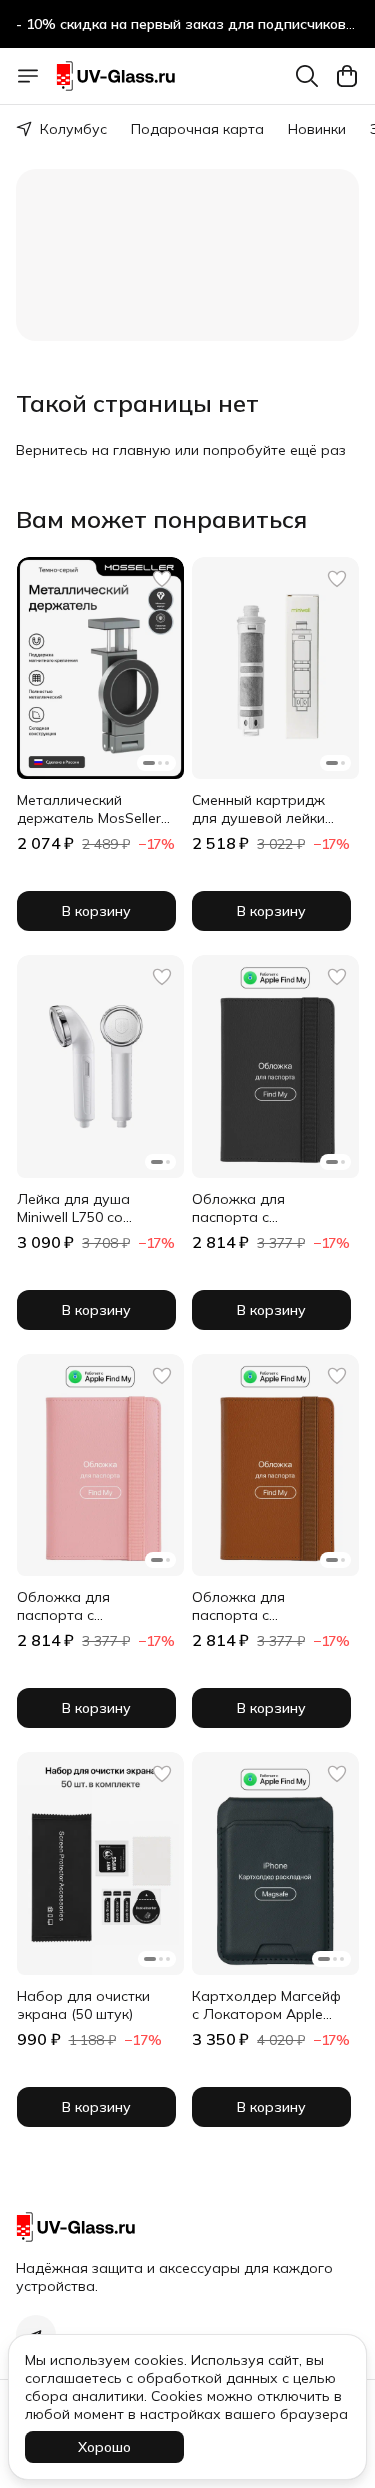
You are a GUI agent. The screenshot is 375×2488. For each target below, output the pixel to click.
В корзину (96, 911)
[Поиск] (307, 76)
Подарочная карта (197, 129)
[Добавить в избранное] (162, 579)
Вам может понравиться (161, 519)
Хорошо (104, 2447)
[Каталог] (28, 76)
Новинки (317, 129)
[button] (100, 668)
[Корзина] (347, 76)
